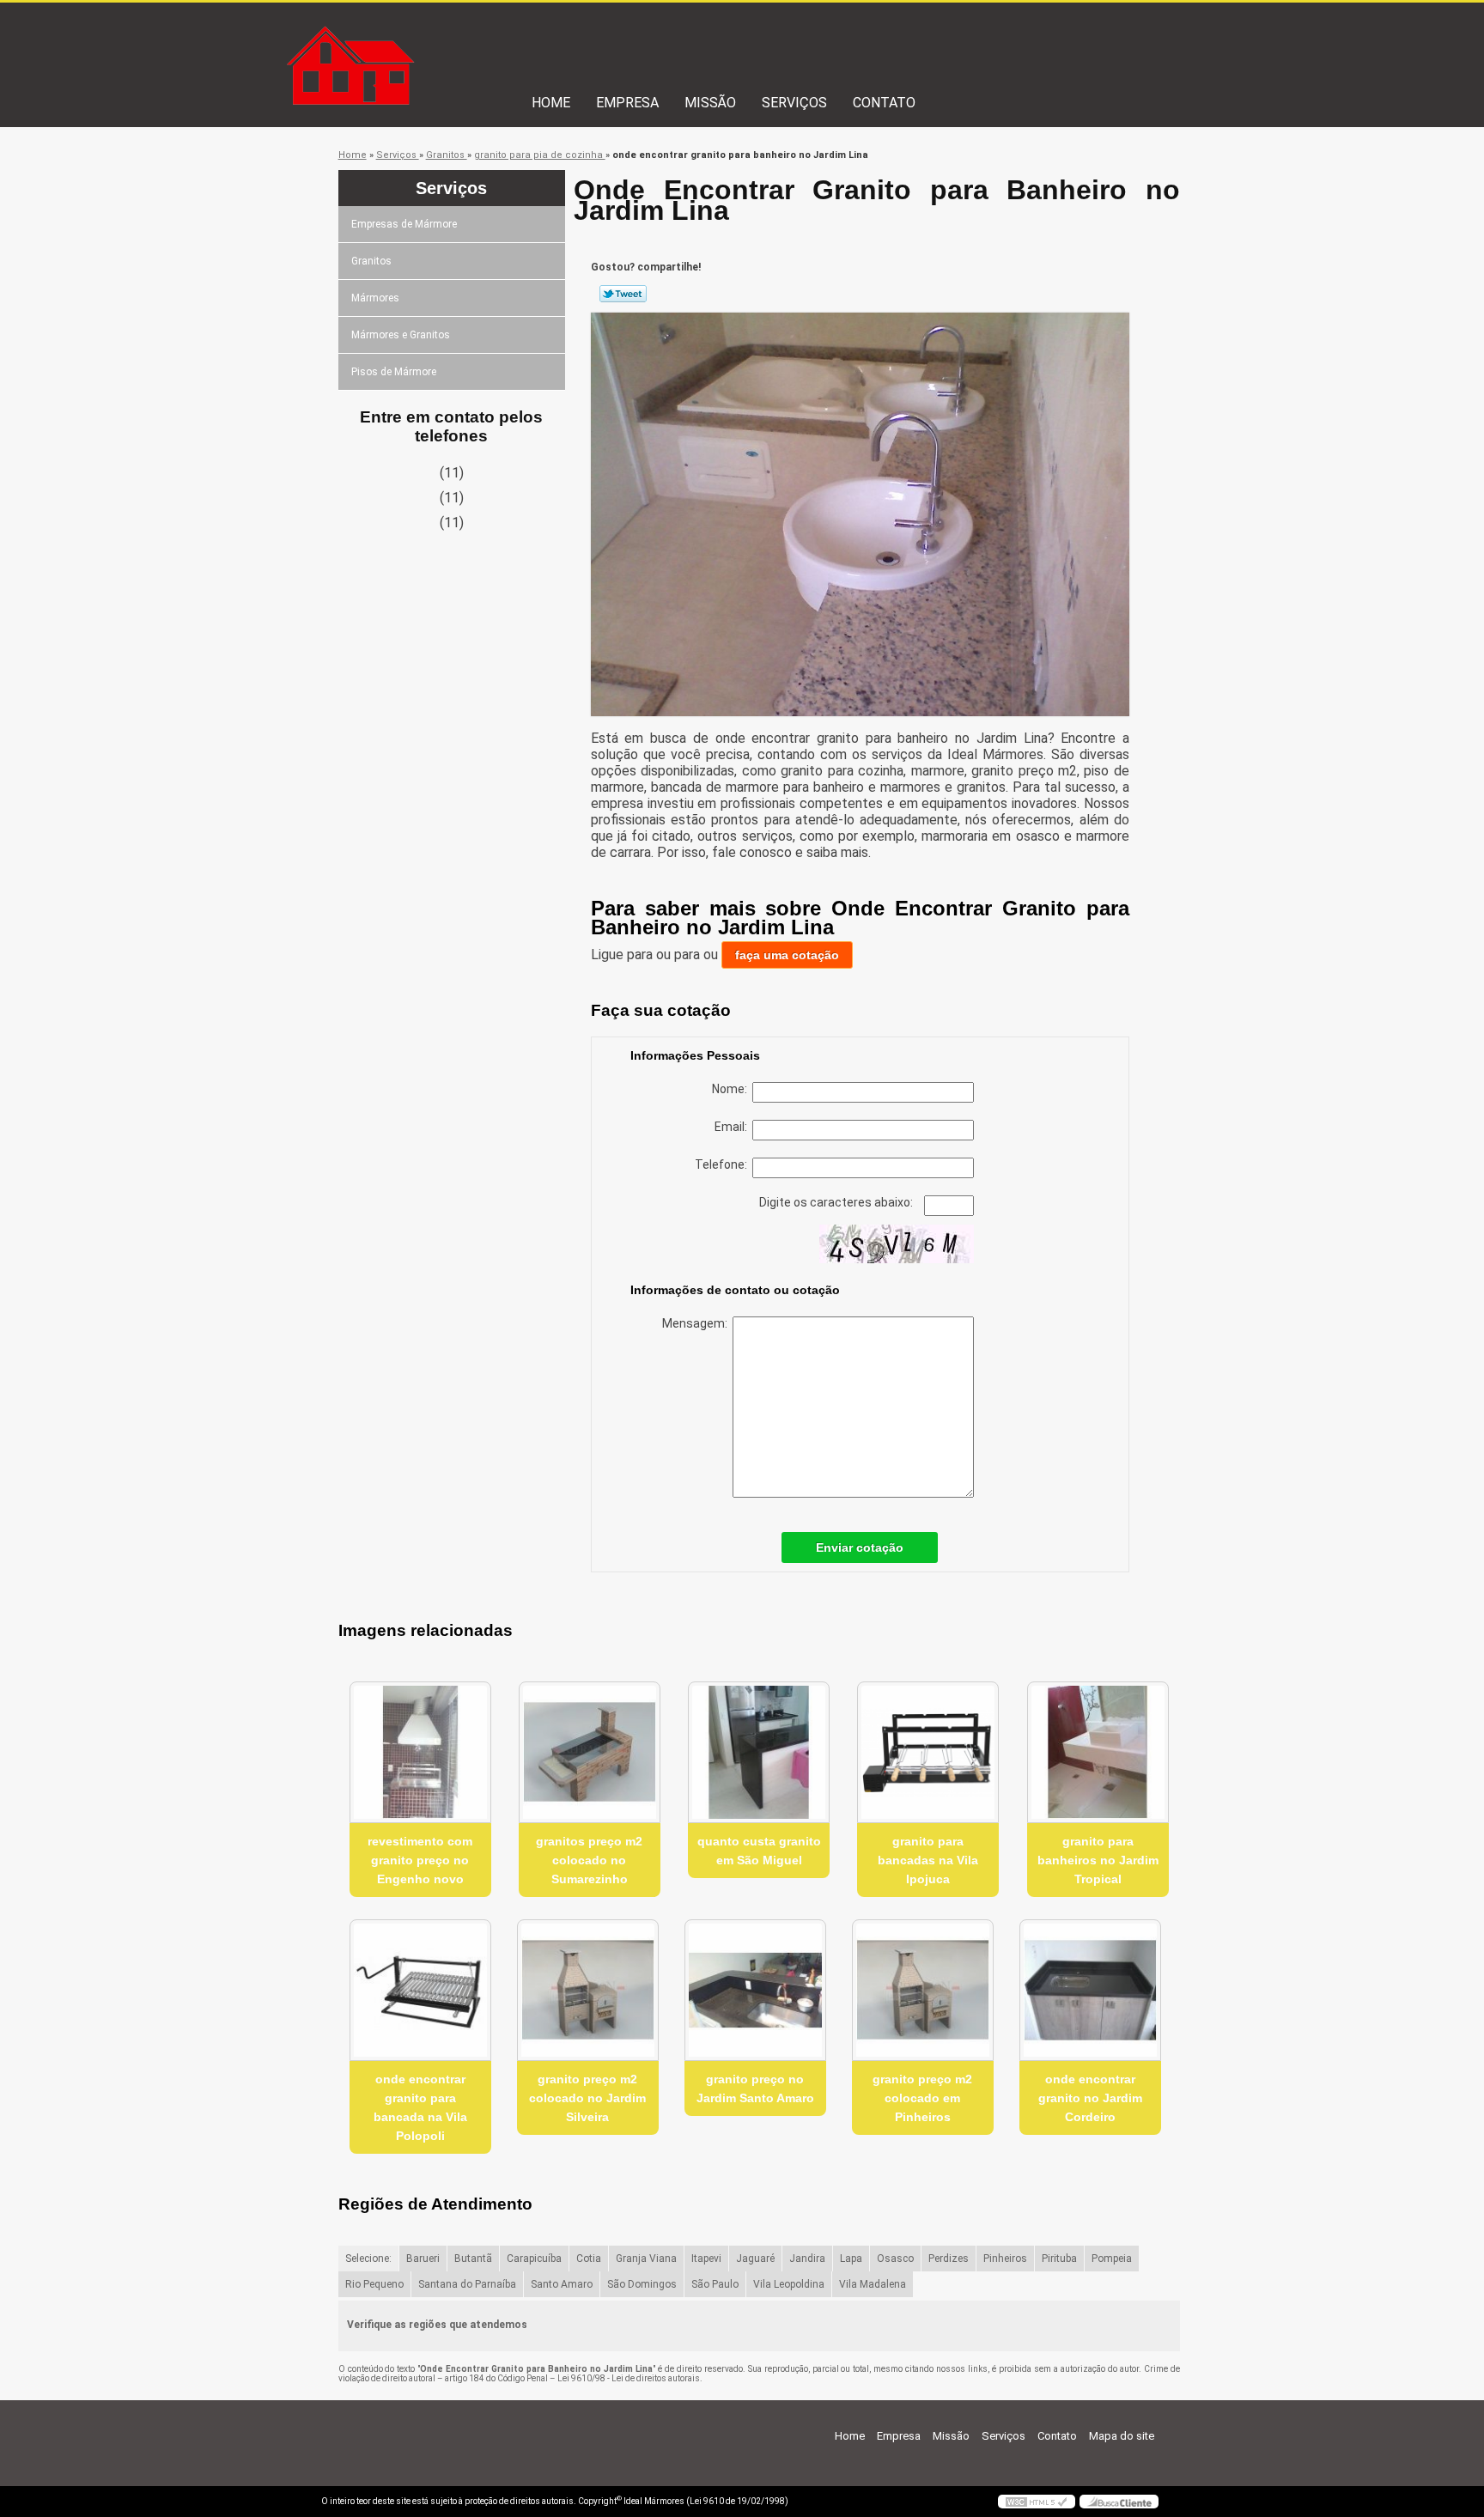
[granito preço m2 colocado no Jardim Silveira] (588, 1990)
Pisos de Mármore (394, 372)
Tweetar (623, 294)
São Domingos (642, 2284)
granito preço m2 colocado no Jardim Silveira (587, 2098)
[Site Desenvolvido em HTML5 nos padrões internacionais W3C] (1037, 2502)
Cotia (589, 2259)
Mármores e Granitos (401, 335)
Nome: (732, 1089)
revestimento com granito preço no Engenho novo (420, 1860)
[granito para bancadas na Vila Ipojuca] (928, 1752)
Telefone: (724, 1164)
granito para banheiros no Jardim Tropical (1098, 1860)
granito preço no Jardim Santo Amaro (755, 2088)
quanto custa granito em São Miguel (759, 1851)
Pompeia (1112, 2259)
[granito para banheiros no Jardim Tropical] (1098, 1752)
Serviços (794, 103)
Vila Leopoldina (789, 2284)
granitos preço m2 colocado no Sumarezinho (589, 1860)
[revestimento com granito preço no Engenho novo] (420, 1752)
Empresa (627, 103)
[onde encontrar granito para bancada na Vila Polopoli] (420, 1990)
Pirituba (1059, 2259)
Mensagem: (697, 1323)
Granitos (371, 261)
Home (551, 103)
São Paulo (715, 2284)
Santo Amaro (562, 2284)
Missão (710, 103)
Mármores (375, 298)
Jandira (807, 2259)
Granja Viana (646, 2259)
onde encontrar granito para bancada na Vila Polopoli (420, 2107)
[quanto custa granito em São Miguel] (759, 1752)
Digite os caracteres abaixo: (837, 1202)
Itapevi (706, 2259)
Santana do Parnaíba (467, 2284)
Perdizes (949, 2259)
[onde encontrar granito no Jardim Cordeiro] (1090, 1990)
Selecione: (368, 2259)
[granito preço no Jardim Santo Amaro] (755, 1990)
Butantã (473, 2259)
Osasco (895, 2259)
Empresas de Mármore (404, 224)
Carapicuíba (534, 2259)
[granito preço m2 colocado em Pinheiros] (923, 1990)
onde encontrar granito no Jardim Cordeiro (1090, 2098)
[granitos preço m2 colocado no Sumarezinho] (590, 1752)
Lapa (851, 2259)
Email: (733, 1127)
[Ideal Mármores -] (420, 37)
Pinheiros (1005, 2259)
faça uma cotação (787, 955)
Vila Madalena (873, 2284)
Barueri (423, 2259)
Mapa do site (1122, 2436)
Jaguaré (755, 2259)
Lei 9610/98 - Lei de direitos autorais (629, 2378)
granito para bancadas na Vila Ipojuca (928, 1860)
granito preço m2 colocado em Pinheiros (922, 2098)
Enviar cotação (860, 1547)
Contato (884, 103)
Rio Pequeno (374, 2284)
